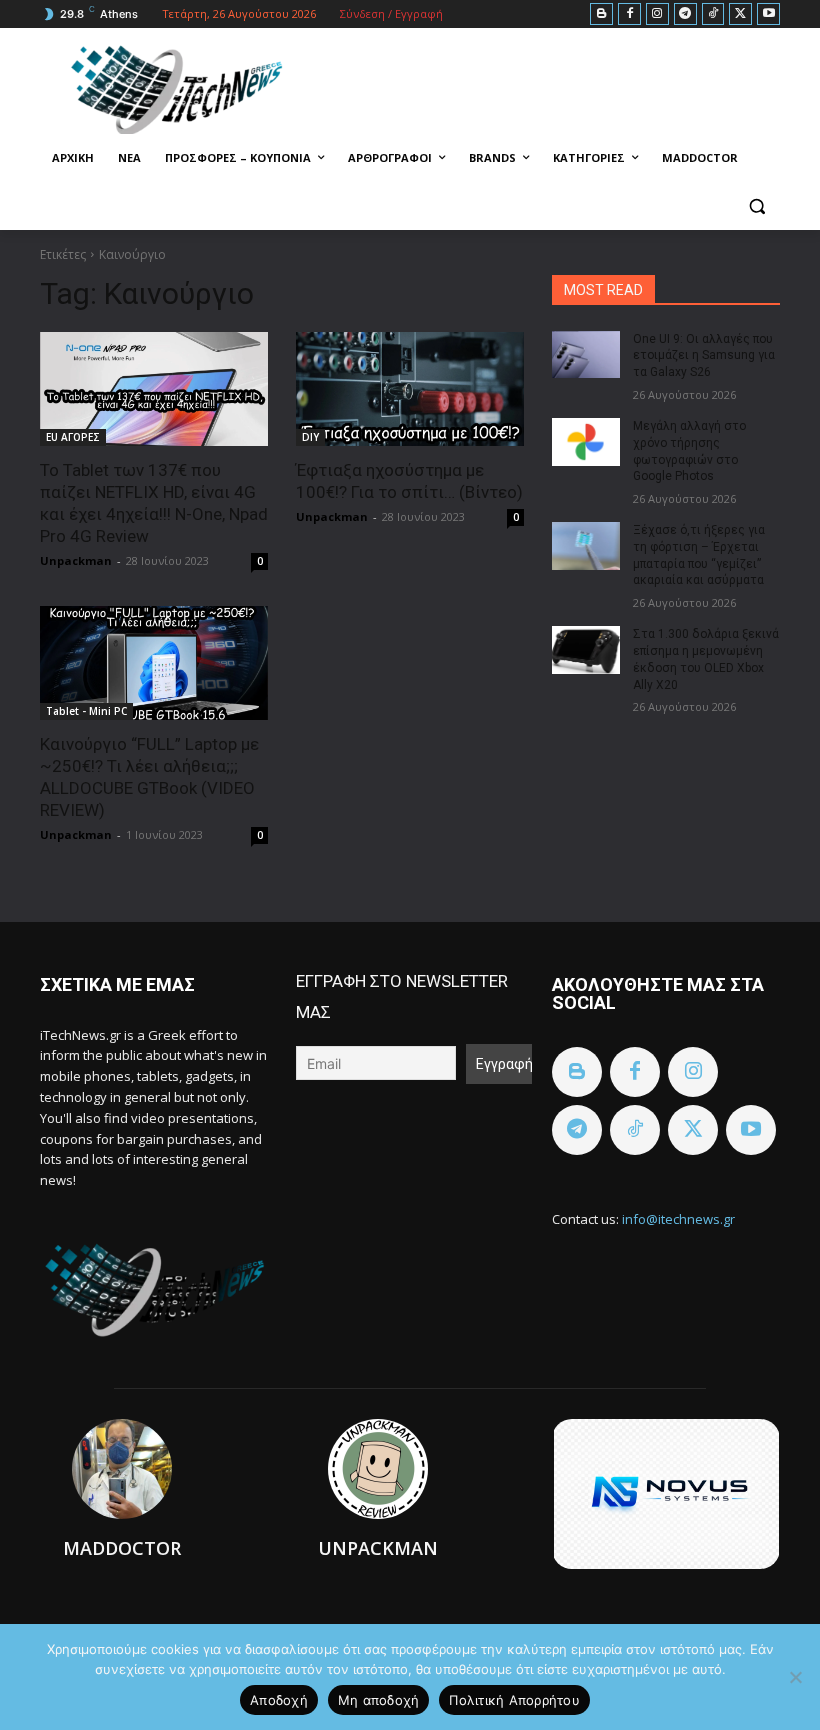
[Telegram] (685, 14)
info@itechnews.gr (678, 1219)
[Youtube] (768, 14)
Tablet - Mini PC (86, 711)
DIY (310, 437)
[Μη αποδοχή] (795, 1677)
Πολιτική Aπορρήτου (514, 1700)
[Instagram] (657, 14)
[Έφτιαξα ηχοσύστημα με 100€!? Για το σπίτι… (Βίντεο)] (410, 389)
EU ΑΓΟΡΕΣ (73, 437)
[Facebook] (629, 14)
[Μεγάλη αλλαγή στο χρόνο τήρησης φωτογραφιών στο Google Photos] (586, 442)
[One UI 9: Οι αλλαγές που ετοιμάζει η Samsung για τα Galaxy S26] (586, 355)
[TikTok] (713, 14)
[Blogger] (601, 14)
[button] (756, 206)
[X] (740, 14)
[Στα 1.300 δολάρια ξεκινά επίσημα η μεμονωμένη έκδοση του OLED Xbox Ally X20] (586, 650)
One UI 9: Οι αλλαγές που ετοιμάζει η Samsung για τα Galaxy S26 (704, 356)
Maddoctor (122, 1548)
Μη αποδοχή (379, 1700)
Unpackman (76, 560)
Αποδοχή (279, 1700)
